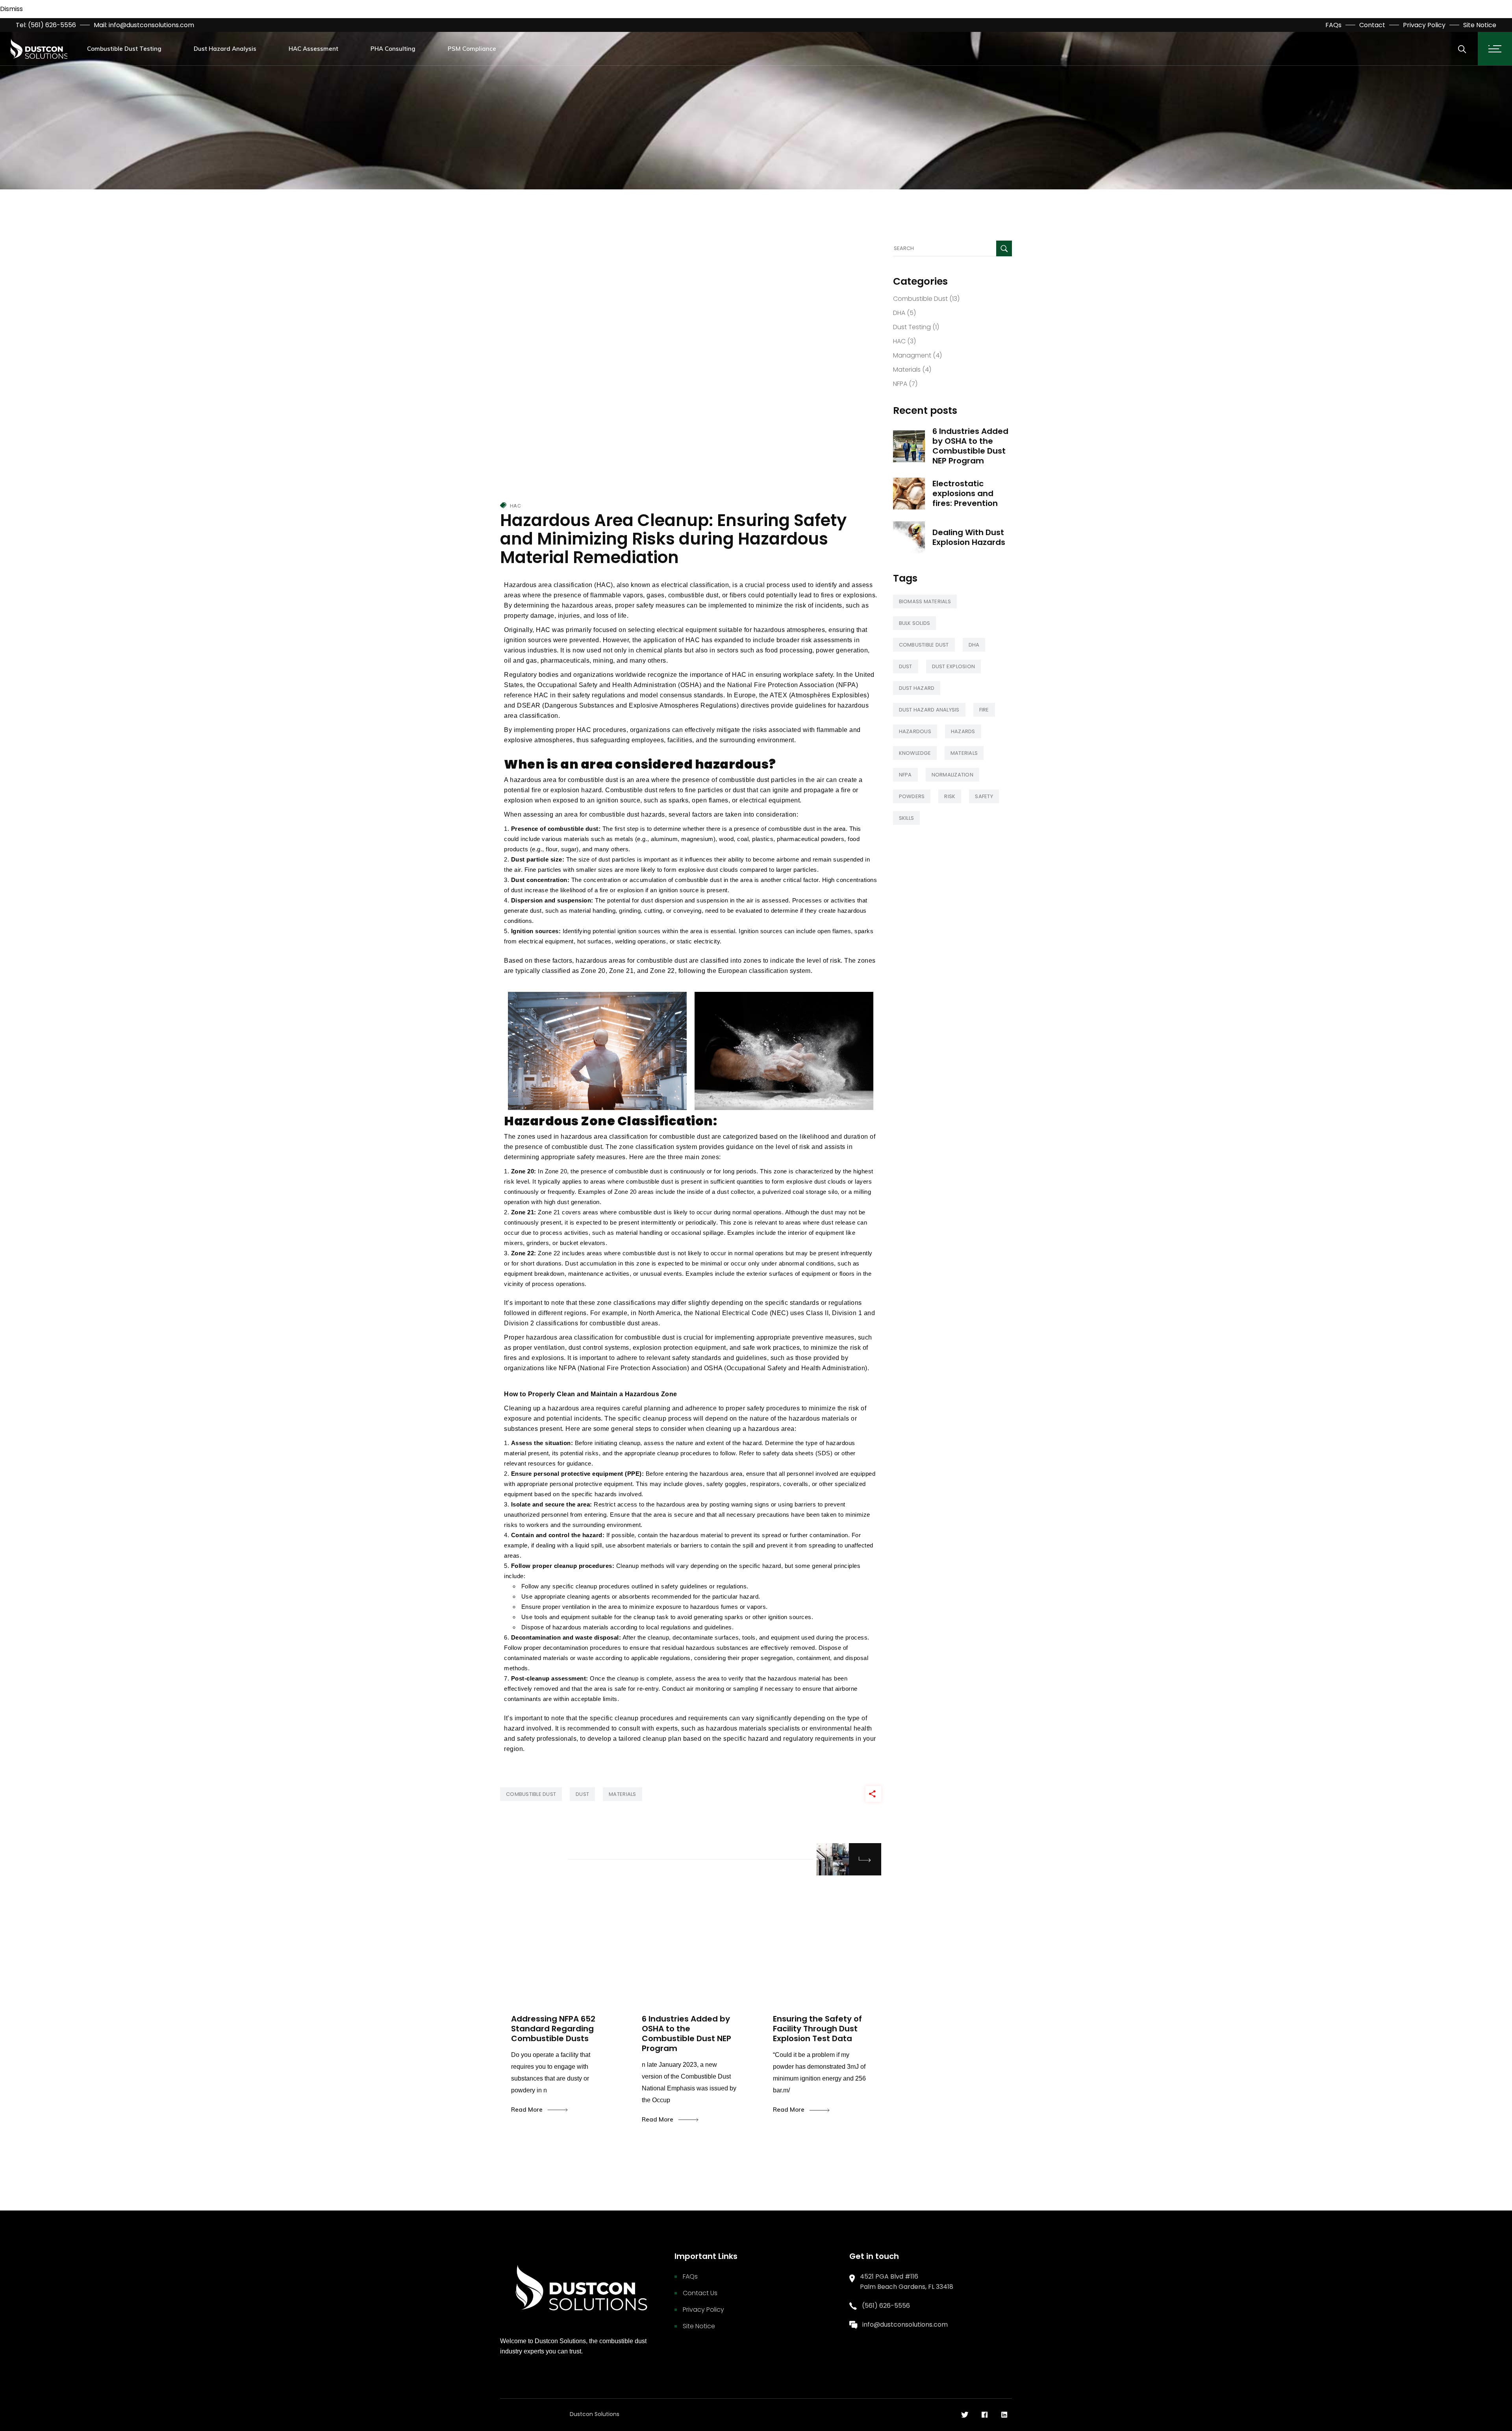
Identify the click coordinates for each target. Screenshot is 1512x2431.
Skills (907, 818)
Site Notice (1480, 25)
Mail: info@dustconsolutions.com (144, 25)
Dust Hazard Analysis (929, 710)
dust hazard (917, 688)
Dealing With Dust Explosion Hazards (969, 537)
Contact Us (700, 2293)
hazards (963, 731)
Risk (950, 796)
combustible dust (531, 1794)
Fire (984, 710)
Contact (1372, 25)
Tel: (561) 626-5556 (46, 25)
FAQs (1333, 25)
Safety (984, 796)
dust (582, 1794)
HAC (515, 506)
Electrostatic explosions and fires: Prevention (965, 493)
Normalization (952, 775)
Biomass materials (925, 601)
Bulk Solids (915, 623)
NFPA (900, 384)
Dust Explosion (954, 666)
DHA (899, 313)
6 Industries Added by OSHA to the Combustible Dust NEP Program (970, 446)
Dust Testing (912, 327)
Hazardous (915, 731)
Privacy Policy (1424, 25)
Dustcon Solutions (595, 2414)
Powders (912, 796)
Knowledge (915, 753)
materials (622, 1794)
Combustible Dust (920, 299)
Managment (912, 355)
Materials (907, 370)
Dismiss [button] (11, 9)
